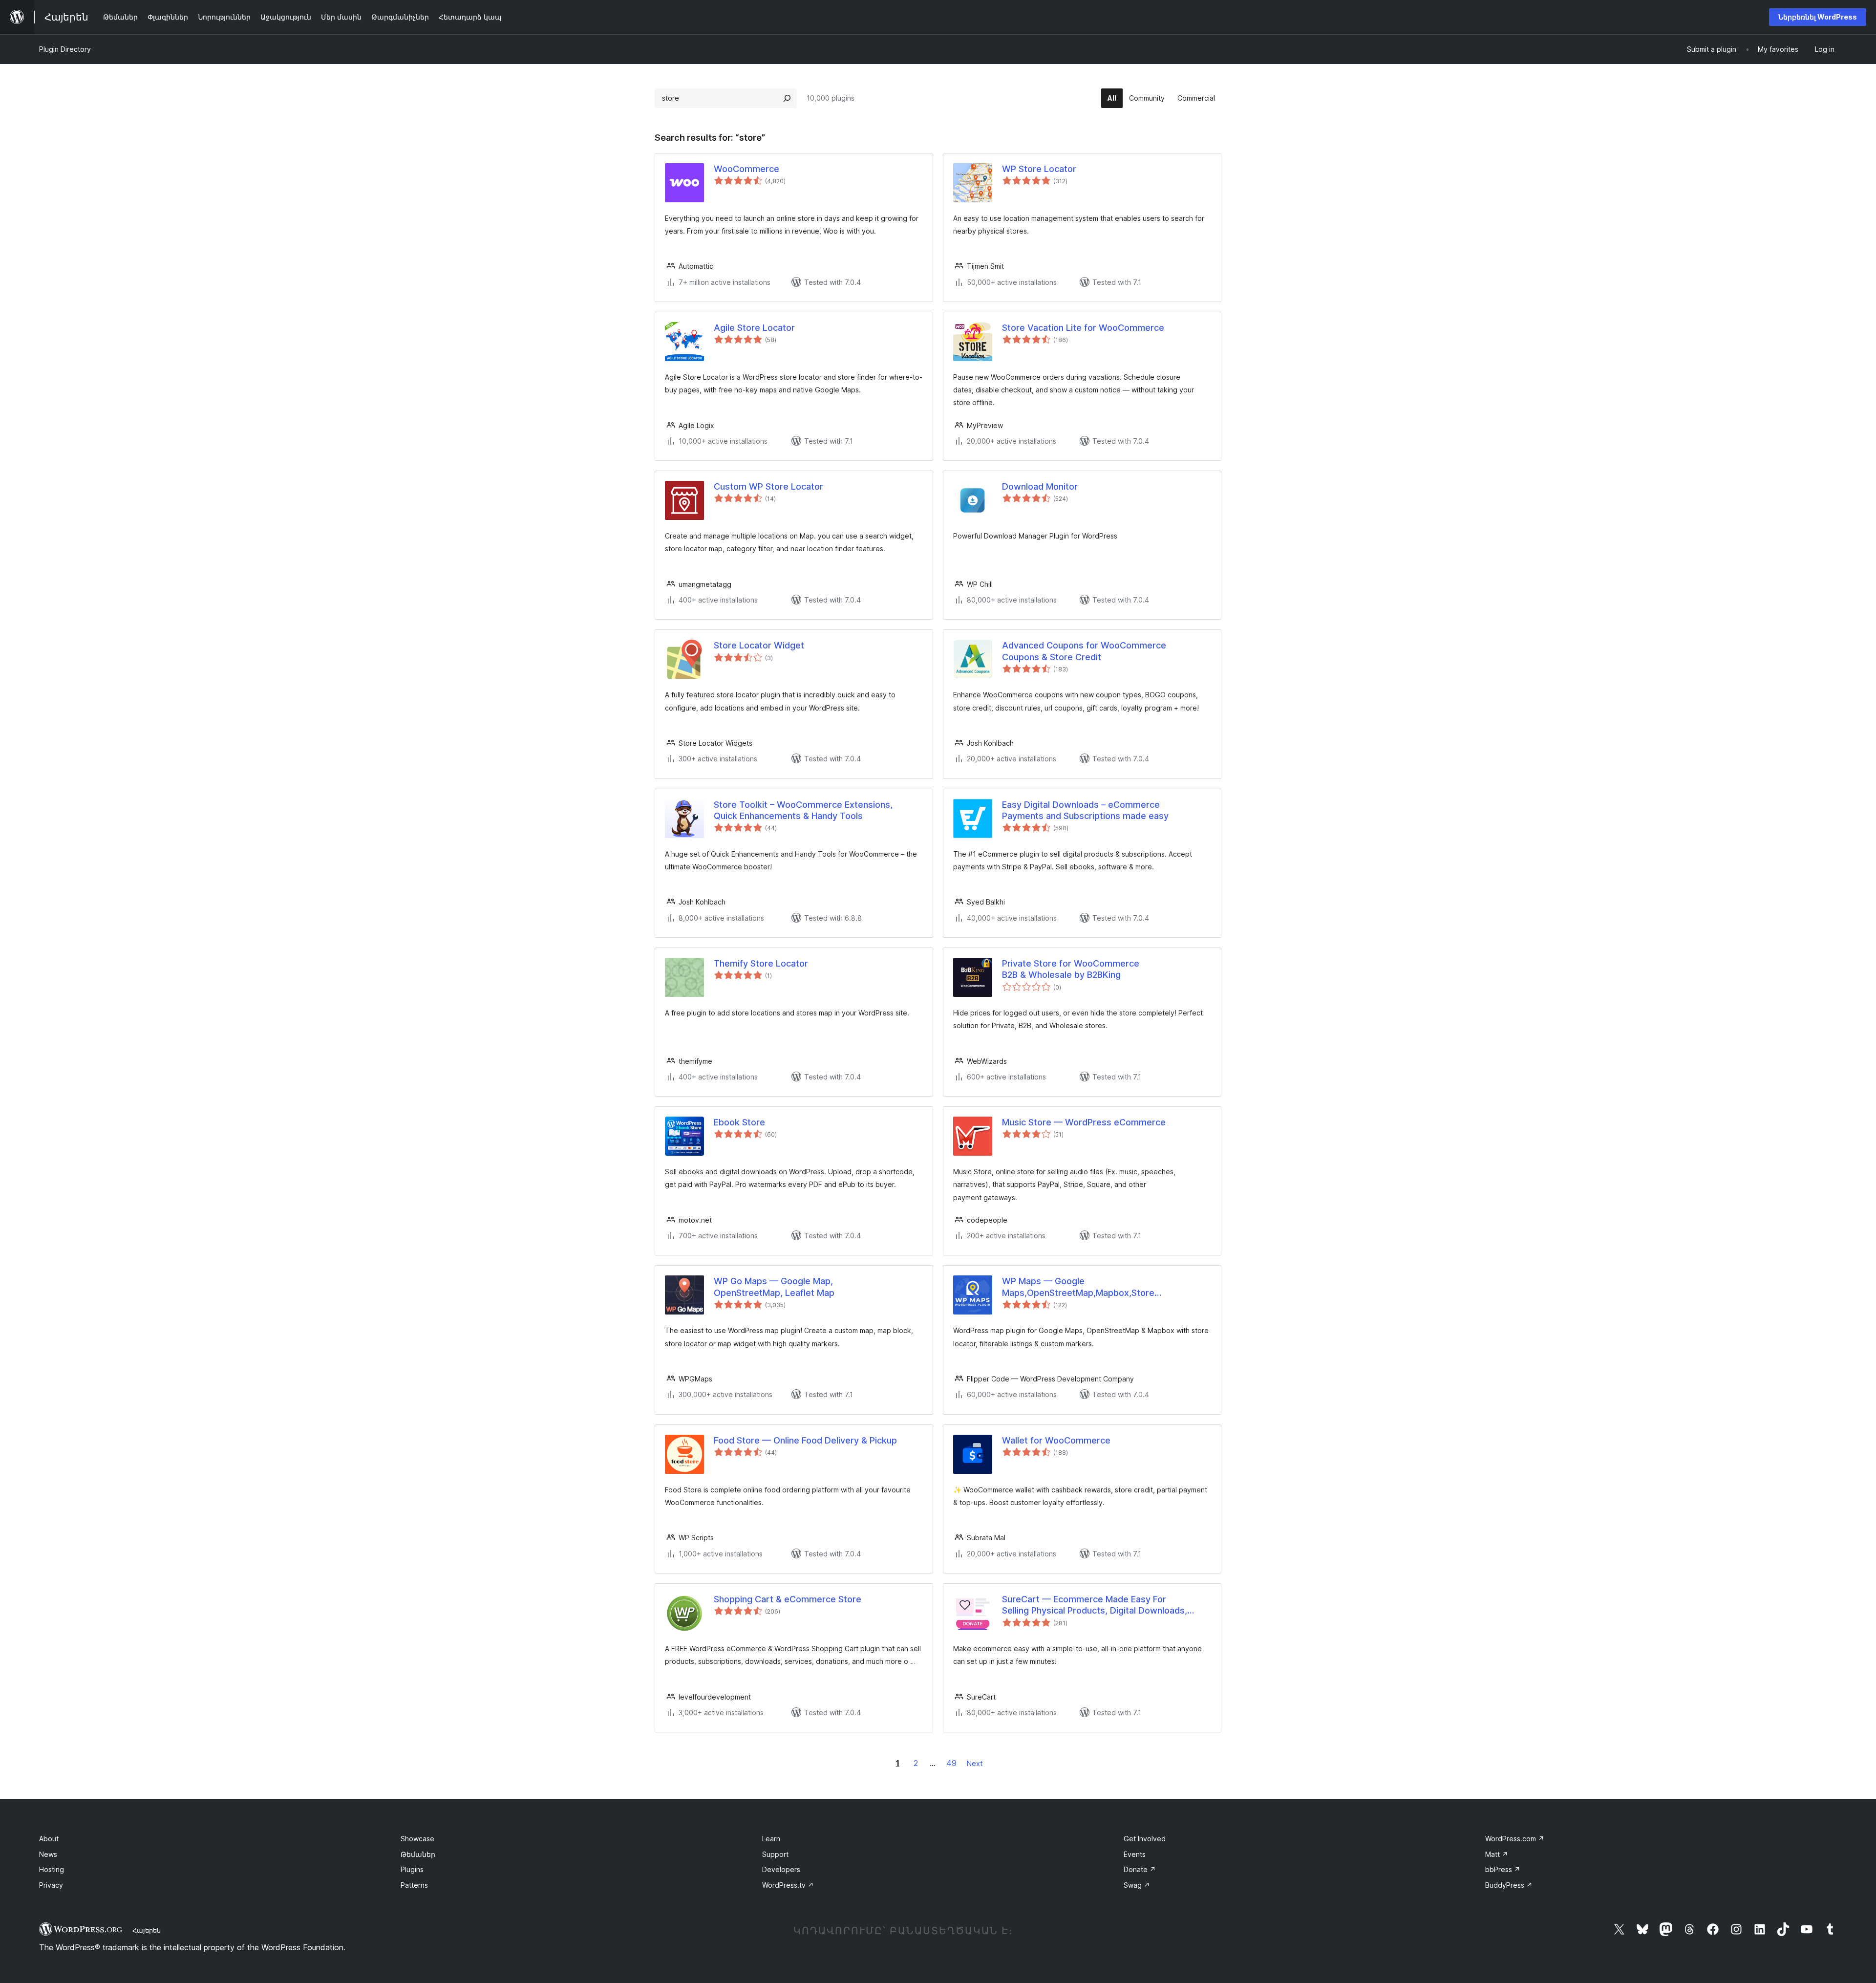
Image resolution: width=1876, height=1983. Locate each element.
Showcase (417, 1839)
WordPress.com (1515, 1839)
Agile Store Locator (754, 328)
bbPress (1503, 1869)
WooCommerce (746, 169)
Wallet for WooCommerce (1056, 1440)
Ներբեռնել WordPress (1818, 17)
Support (775, 1854)
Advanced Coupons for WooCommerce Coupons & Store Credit (1084, 651)
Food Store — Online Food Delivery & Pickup (805, 1440)
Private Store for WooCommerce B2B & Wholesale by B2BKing (1071, 969)
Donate (1140, 1869)
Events (1135, 1854)
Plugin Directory (65, 49)
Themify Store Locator (761, 963)
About (49, 1839)
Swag (1137, 1885)
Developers (781, 1869)
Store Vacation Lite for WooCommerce (1083, 328)
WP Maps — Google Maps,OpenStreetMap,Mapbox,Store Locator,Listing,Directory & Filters (1078, 1287)
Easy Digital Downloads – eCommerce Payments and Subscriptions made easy (1085, 810)
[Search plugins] (787, 98)
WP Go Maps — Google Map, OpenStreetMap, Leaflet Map (774, 1287)
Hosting (52, 1869)
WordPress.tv (788, 1885)
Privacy (51, 1885)
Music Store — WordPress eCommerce (1084, 1122)
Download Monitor (1040, 486)
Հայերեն (147, 1930)
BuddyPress (1509, 1885)
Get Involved (1145, 1839)
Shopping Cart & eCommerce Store (788, 1599)
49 (951, 1763)
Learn (771, 1839)
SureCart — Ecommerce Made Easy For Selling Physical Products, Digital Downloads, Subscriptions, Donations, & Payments (1095, 1605)
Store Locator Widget (759, 645)
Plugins (412, 1869)
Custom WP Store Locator (768, 486)
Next (975, 1763)
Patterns (414, 1885)
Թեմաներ (418, 1854)
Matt (1497, 1854)
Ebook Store (739, 1122)
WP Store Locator (1039, 169)
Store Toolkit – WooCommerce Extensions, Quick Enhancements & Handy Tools (803, 810)
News (48, 1854)
